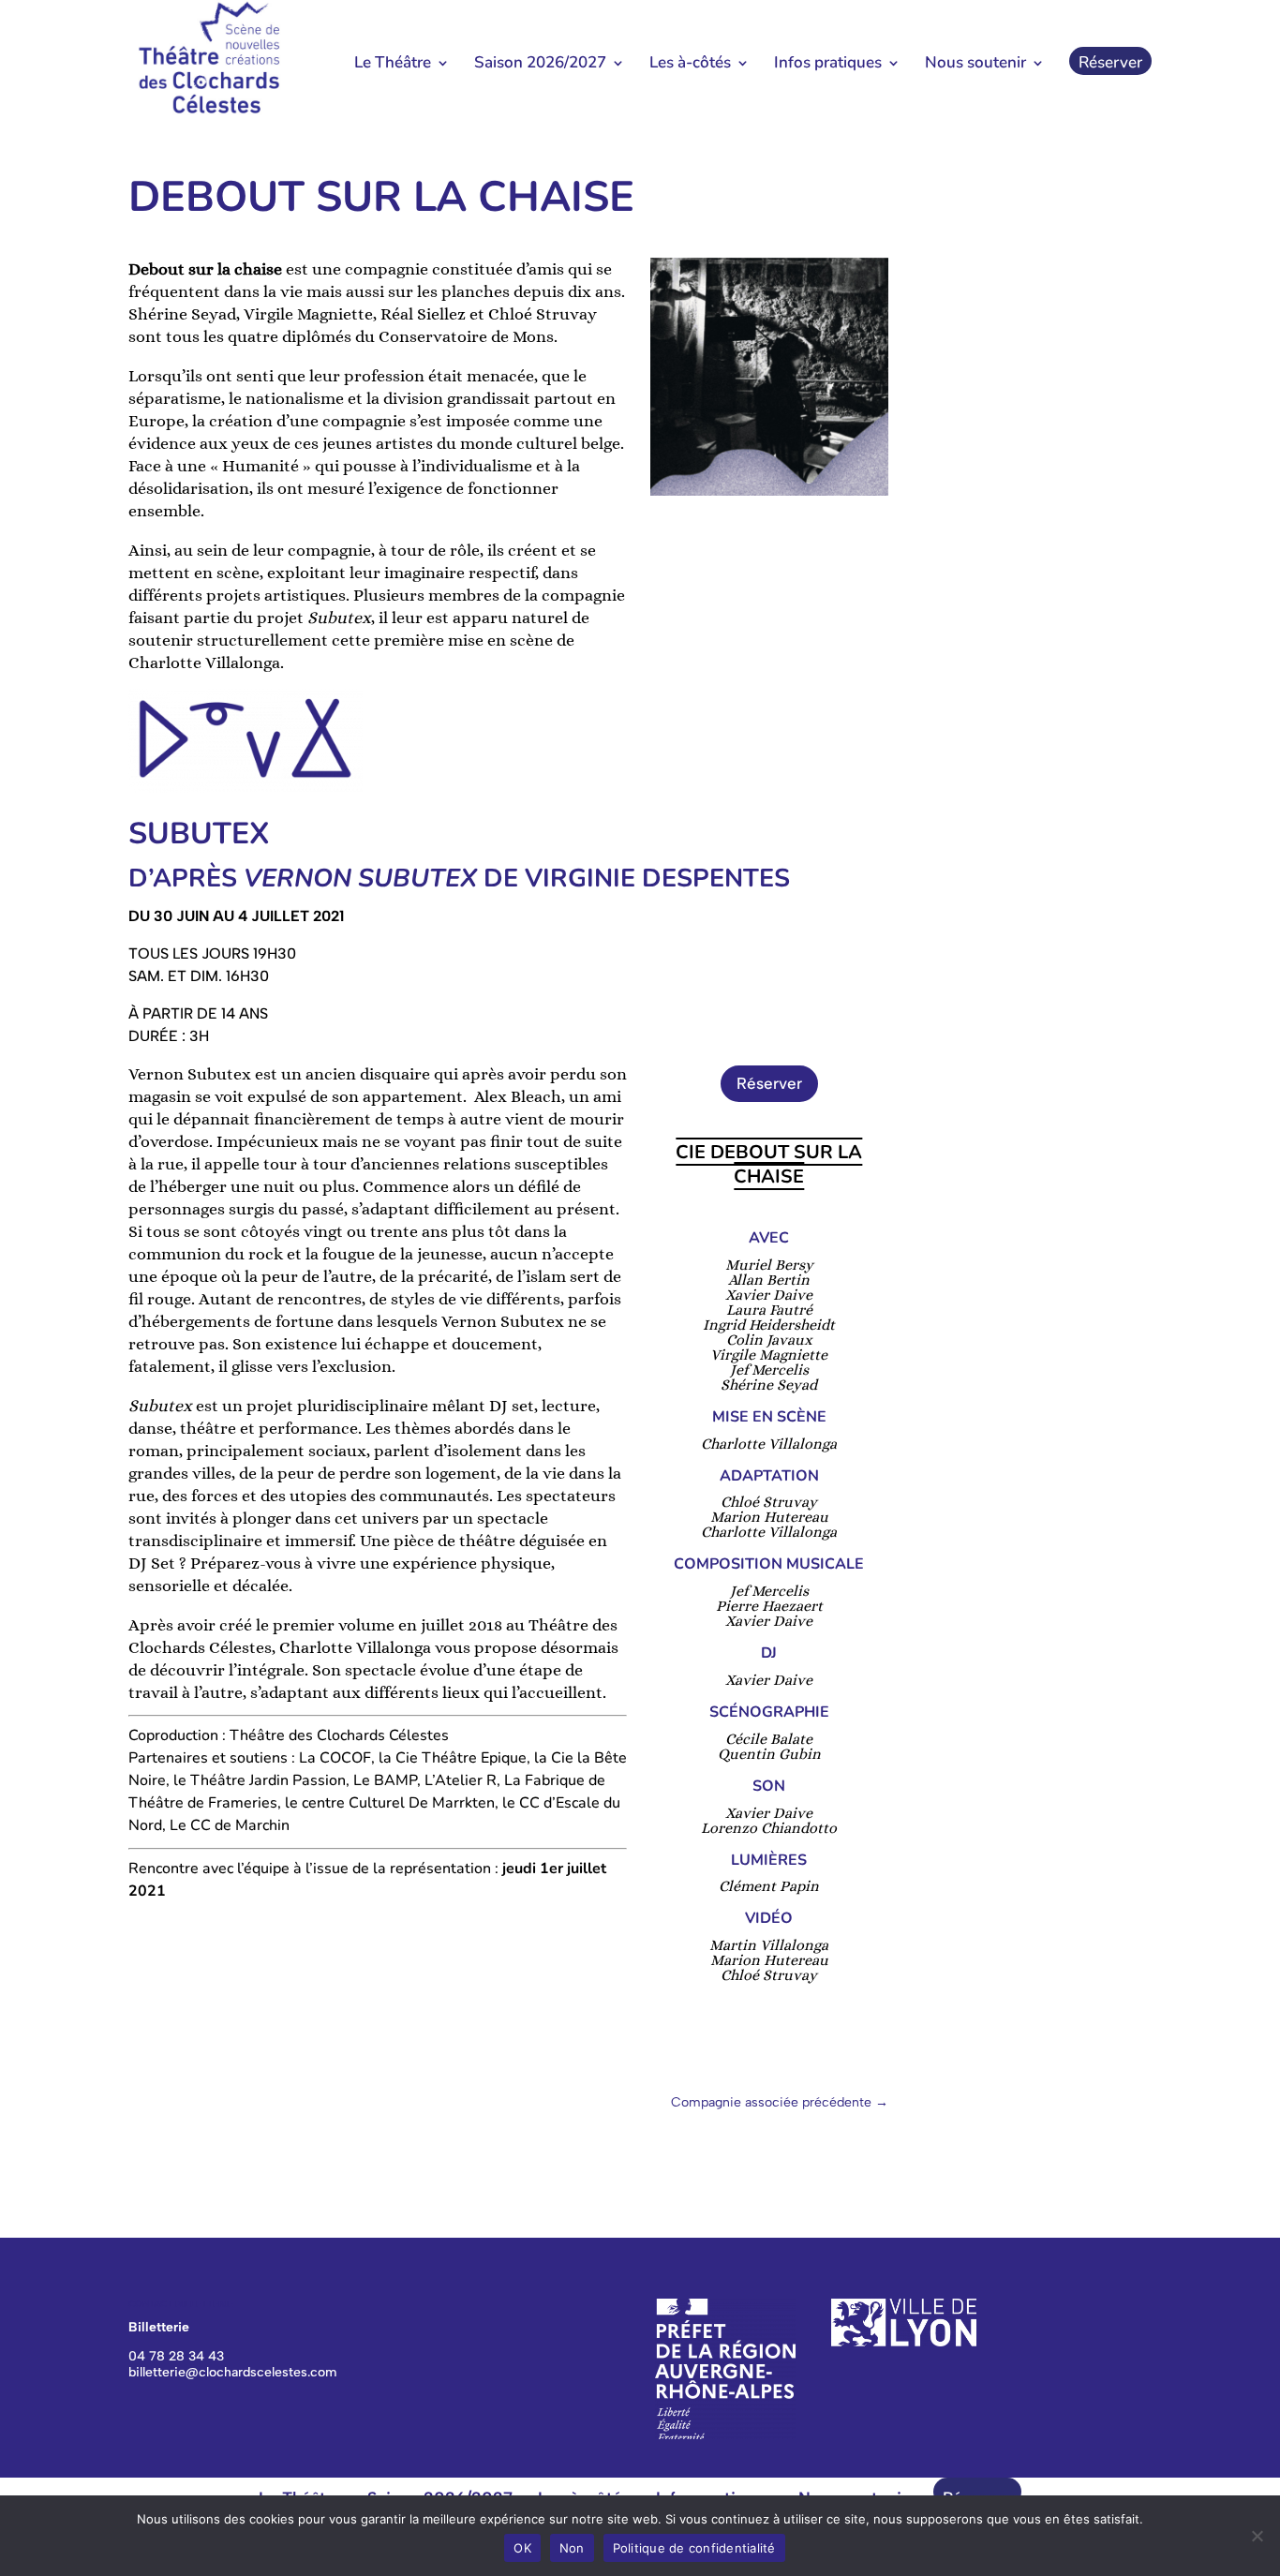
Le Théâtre (393, 65)
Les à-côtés (690, 65)
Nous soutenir (975, 65)
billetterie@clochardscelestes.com (232, 2372)
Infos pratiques (828, 65)
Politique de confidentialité (694, 2548)
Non (572, 2548)
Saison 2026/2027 (540, 65)
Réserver (1110, 65)
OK (522, 2548)
